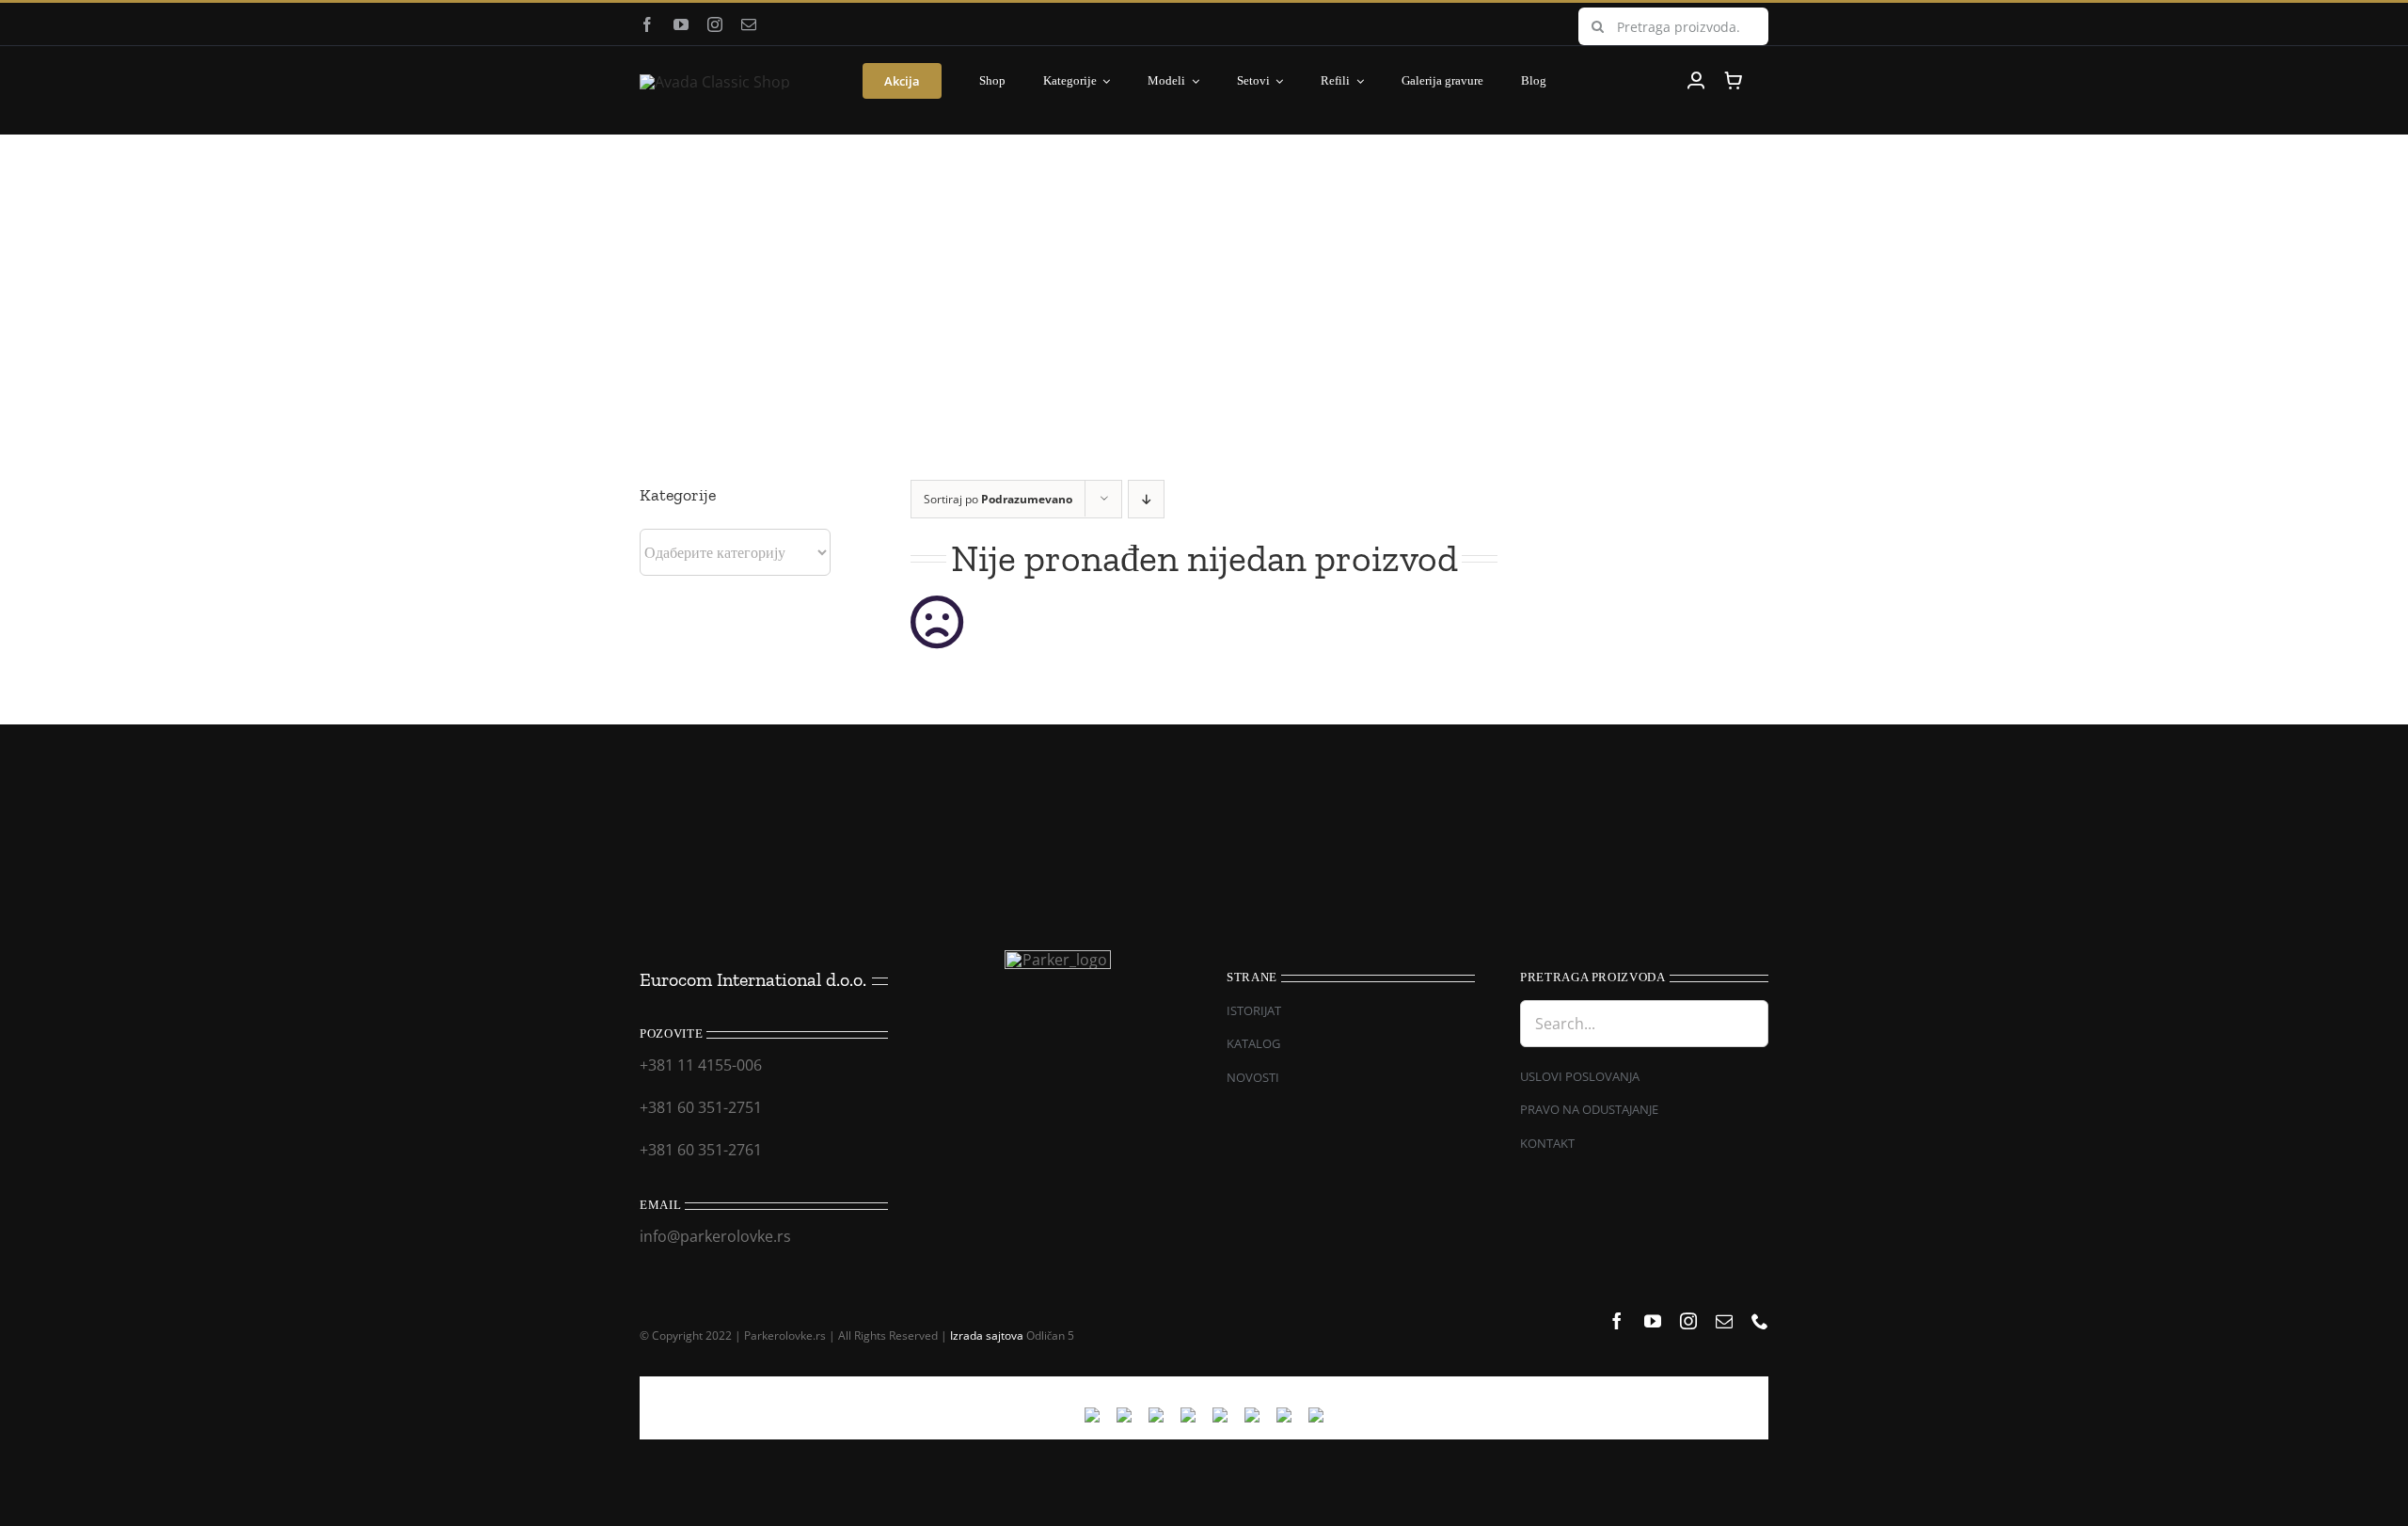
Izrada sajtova (987, 1335)
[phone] (1760, 1321)
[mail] (749, 24)
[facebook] (647, 24)
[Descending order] (1146, 499)
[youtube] (681, 24)
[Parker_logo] (715, 82)
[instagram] (715, 24)
